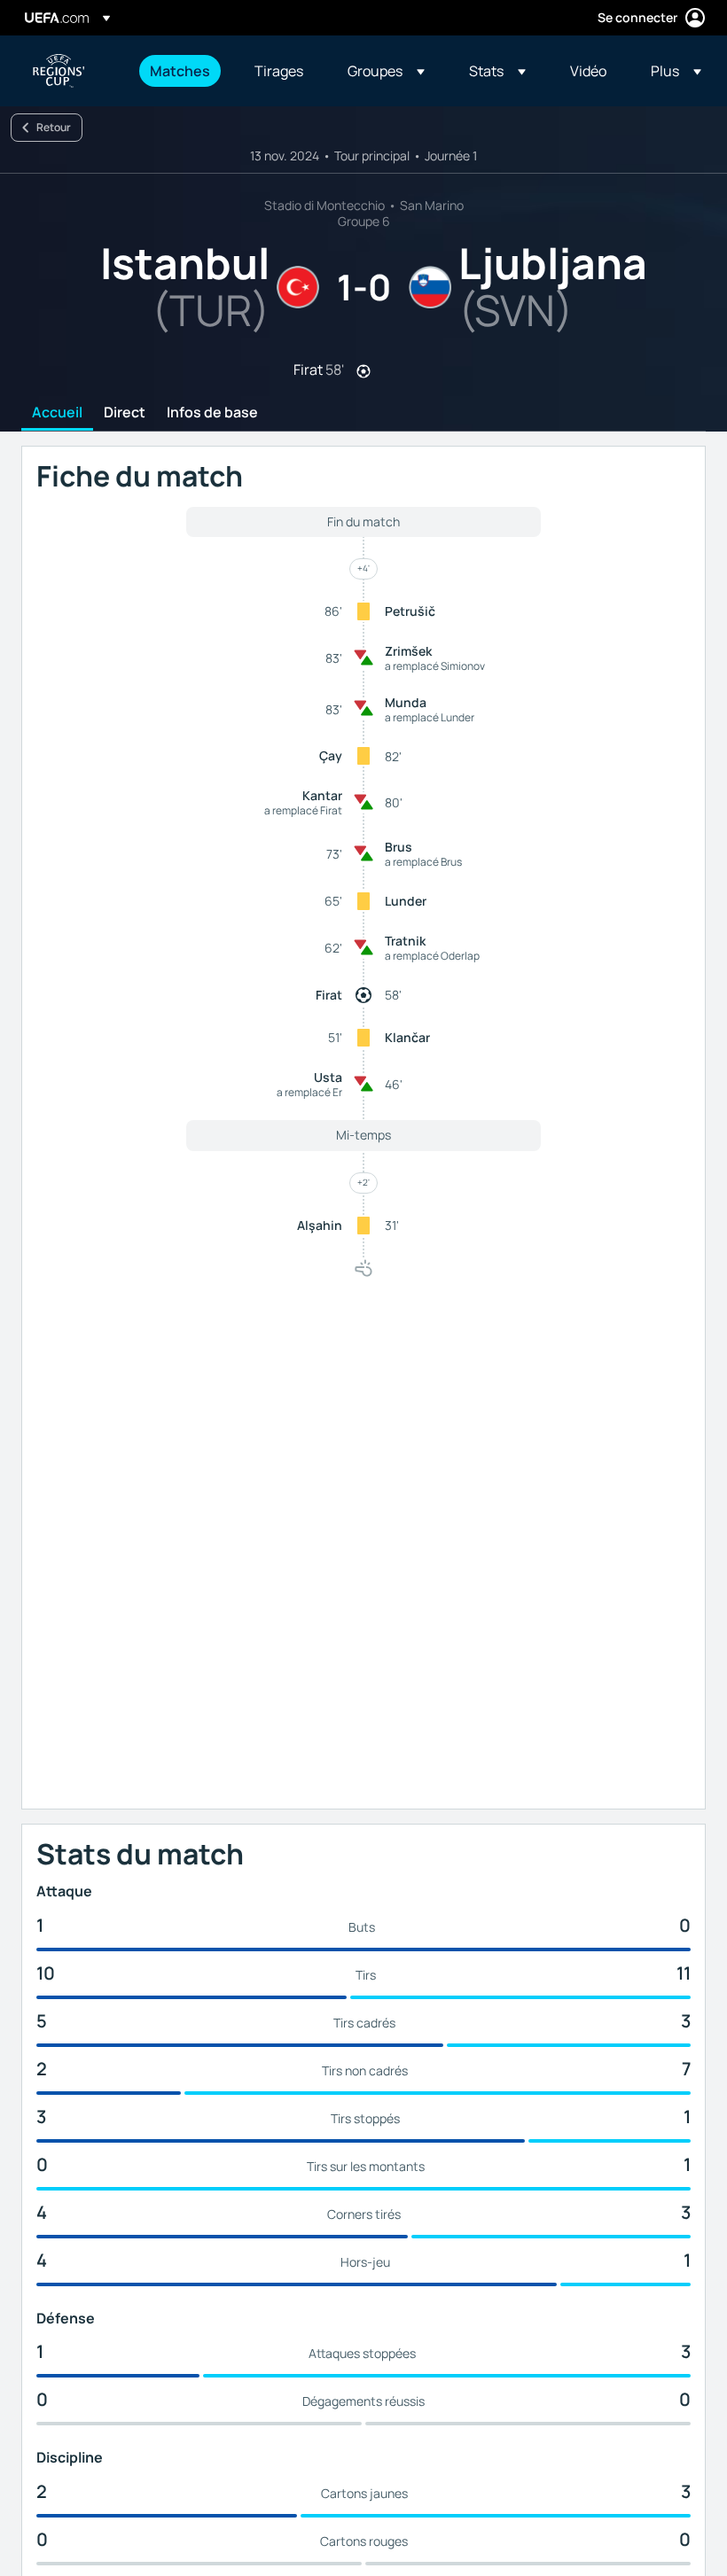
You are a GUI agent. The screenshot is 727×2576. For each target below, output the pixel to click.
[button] (386, 71)
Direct (125, 413)
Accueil (57, 413)
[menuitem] (180, 71)
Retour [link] (54, 127)
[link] (180, 71)
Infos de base (212, 413)
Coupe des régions (59, 71)
